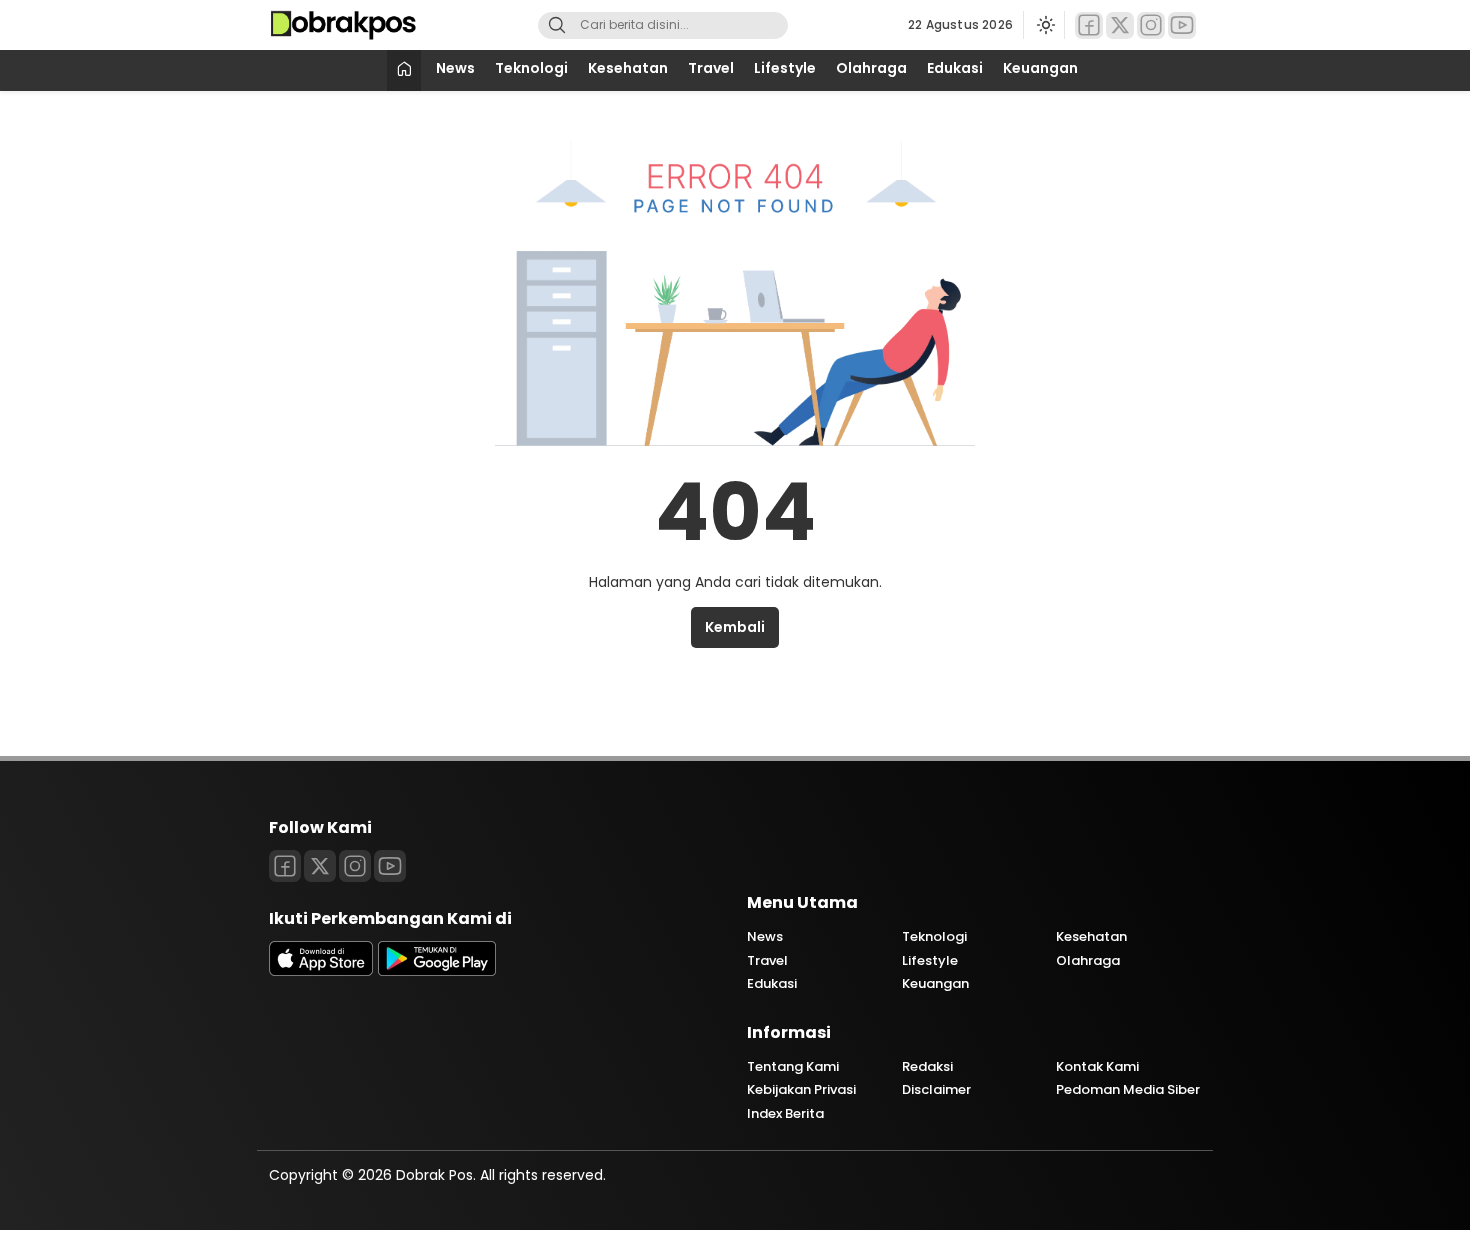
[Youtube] (390, 866)
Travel (711, 68)
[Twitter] (1120, 25)
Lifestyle (785, 68)
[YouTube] (1182, 25)
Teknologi (531, 68)
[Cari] (557, 25)
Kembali (735, 627)
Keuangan (1040, 68)
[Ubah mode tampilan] (1044, 25)
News (455, 68)
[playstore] (437, 971)
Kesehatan (628, 68)
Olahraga (871, 68)
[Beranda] (404, 70)
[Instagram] (1151, 25)
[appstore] (321, 971)
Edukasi (955, 68)
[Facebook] (1089, 25)
